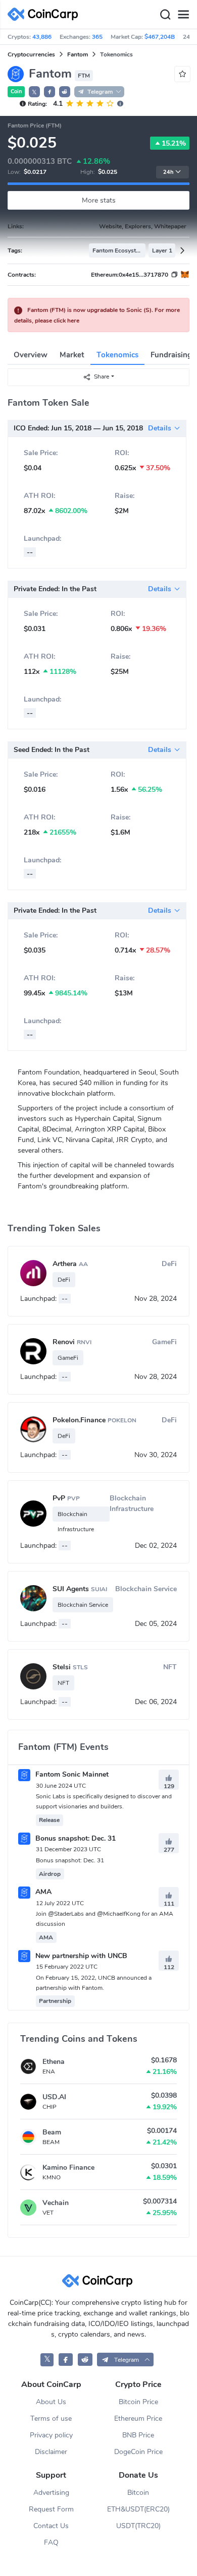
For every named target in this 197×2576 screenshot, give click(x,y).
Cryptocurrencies (31, 54)
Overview (31, 355)
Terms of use (51, 2418)
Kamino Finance (68, 2167)
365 (97, 37)
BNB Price (138, 2435)
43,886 (42, 37)
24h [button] (168, 172)
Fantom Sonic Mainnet (71, 1774)
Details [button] (160, 428)
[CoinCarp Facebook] (66, 2360)
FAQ (51, 2542)
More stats (99, 200)
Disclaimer (51, 2452)
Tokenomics (117, 355)
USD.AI (54, 2097)
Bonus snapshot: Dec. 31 (75, 1838)
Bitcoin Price (138, 2402)
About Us (51, 2402)
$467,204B (160, 37)
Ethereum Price (138, 2418)
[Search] (165, 15)
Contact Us (51, 2526)
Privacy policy (51, 2435)
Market (72, 355)
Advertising (51, 2493)
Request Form (51, 2509)
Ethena (54, 2062)
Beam (52, 2132)
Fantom (78, 54)
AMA (42, 1892)
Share (102, 376)
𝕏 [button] (34, 92)
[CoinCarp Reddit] (85, 2360)
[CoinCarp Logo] (45, 14)
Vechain (56, 2203)
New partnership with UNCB (80, 1956)
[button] (50, 92)
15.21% (174, 143)
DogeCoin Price (138, 2452)
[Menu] (183, 15)
